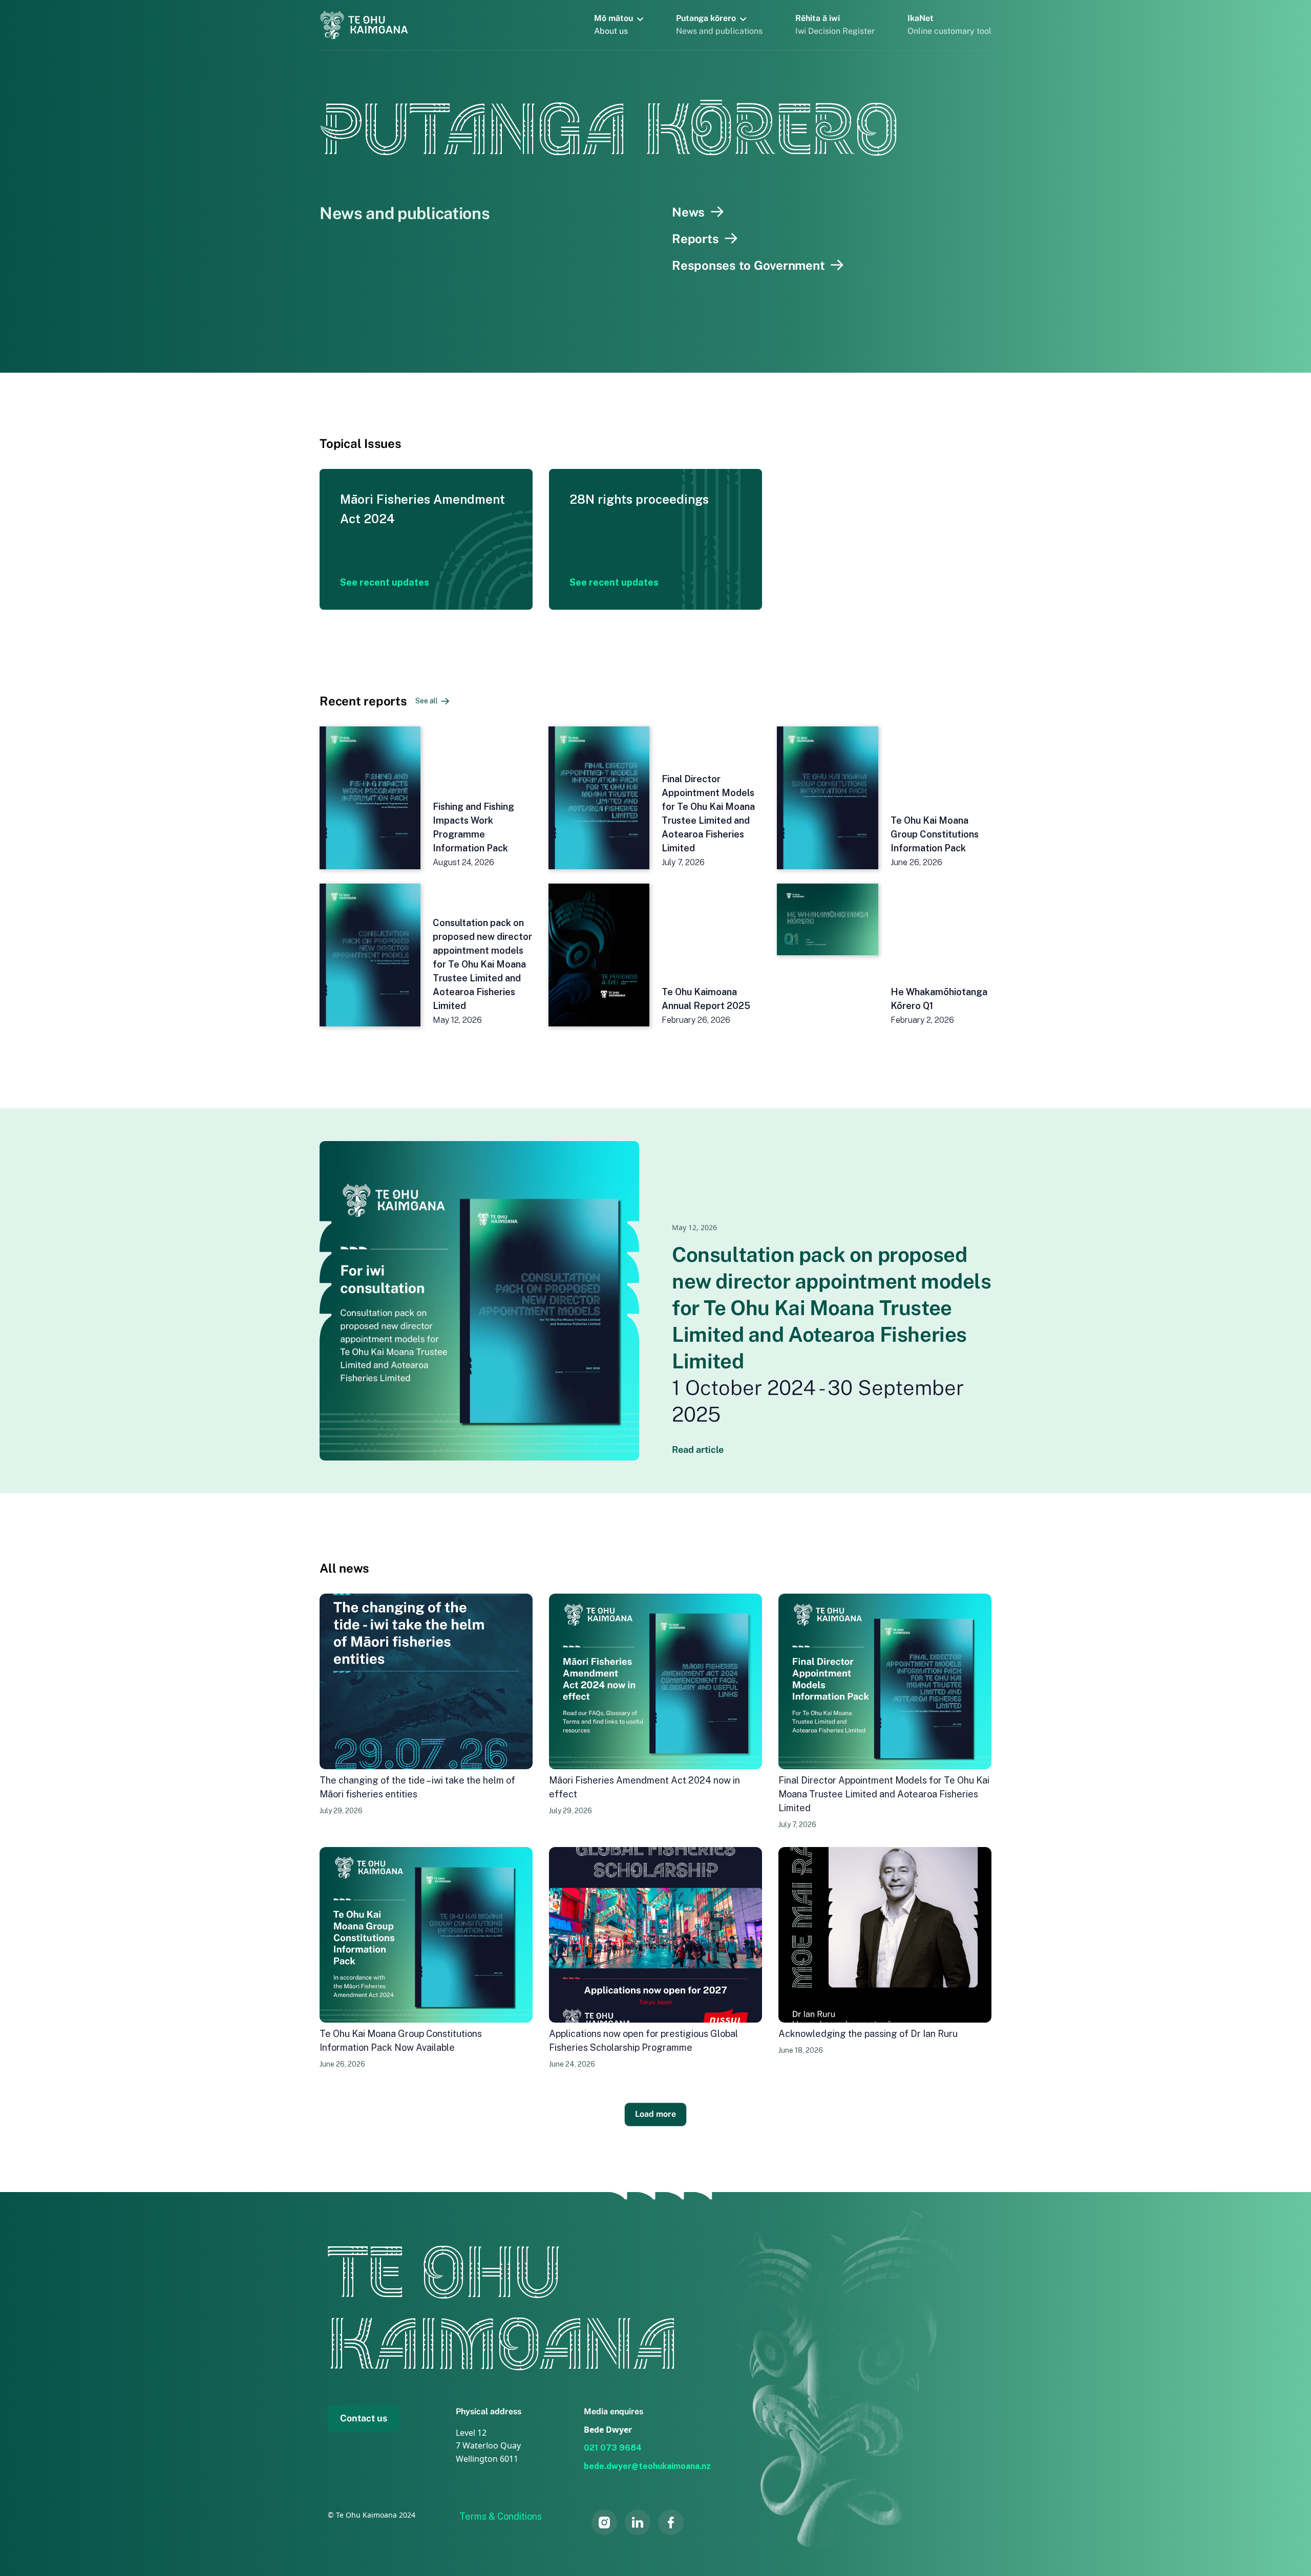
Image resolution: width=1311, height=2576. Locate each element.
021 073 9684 (613, 2448)
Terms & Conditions (501, 2516)
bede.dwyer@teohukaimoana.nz (647, 2466)
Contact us (364, 2418)
